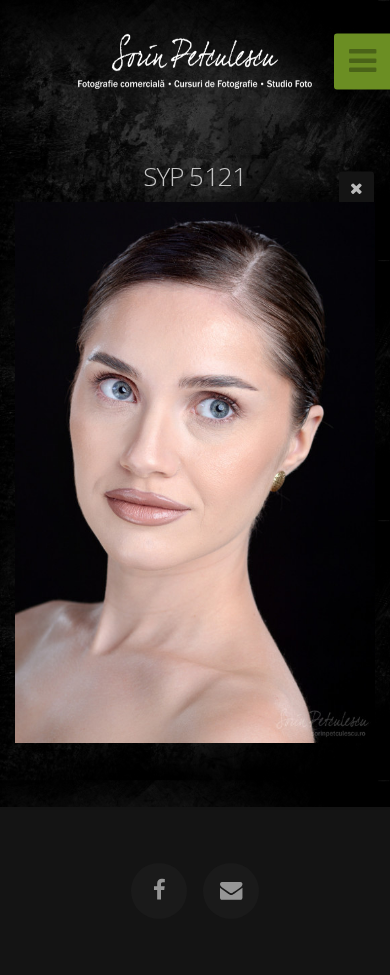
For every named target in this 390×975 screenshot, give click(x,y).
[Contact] (231, 891)
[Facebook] (159, 891)
